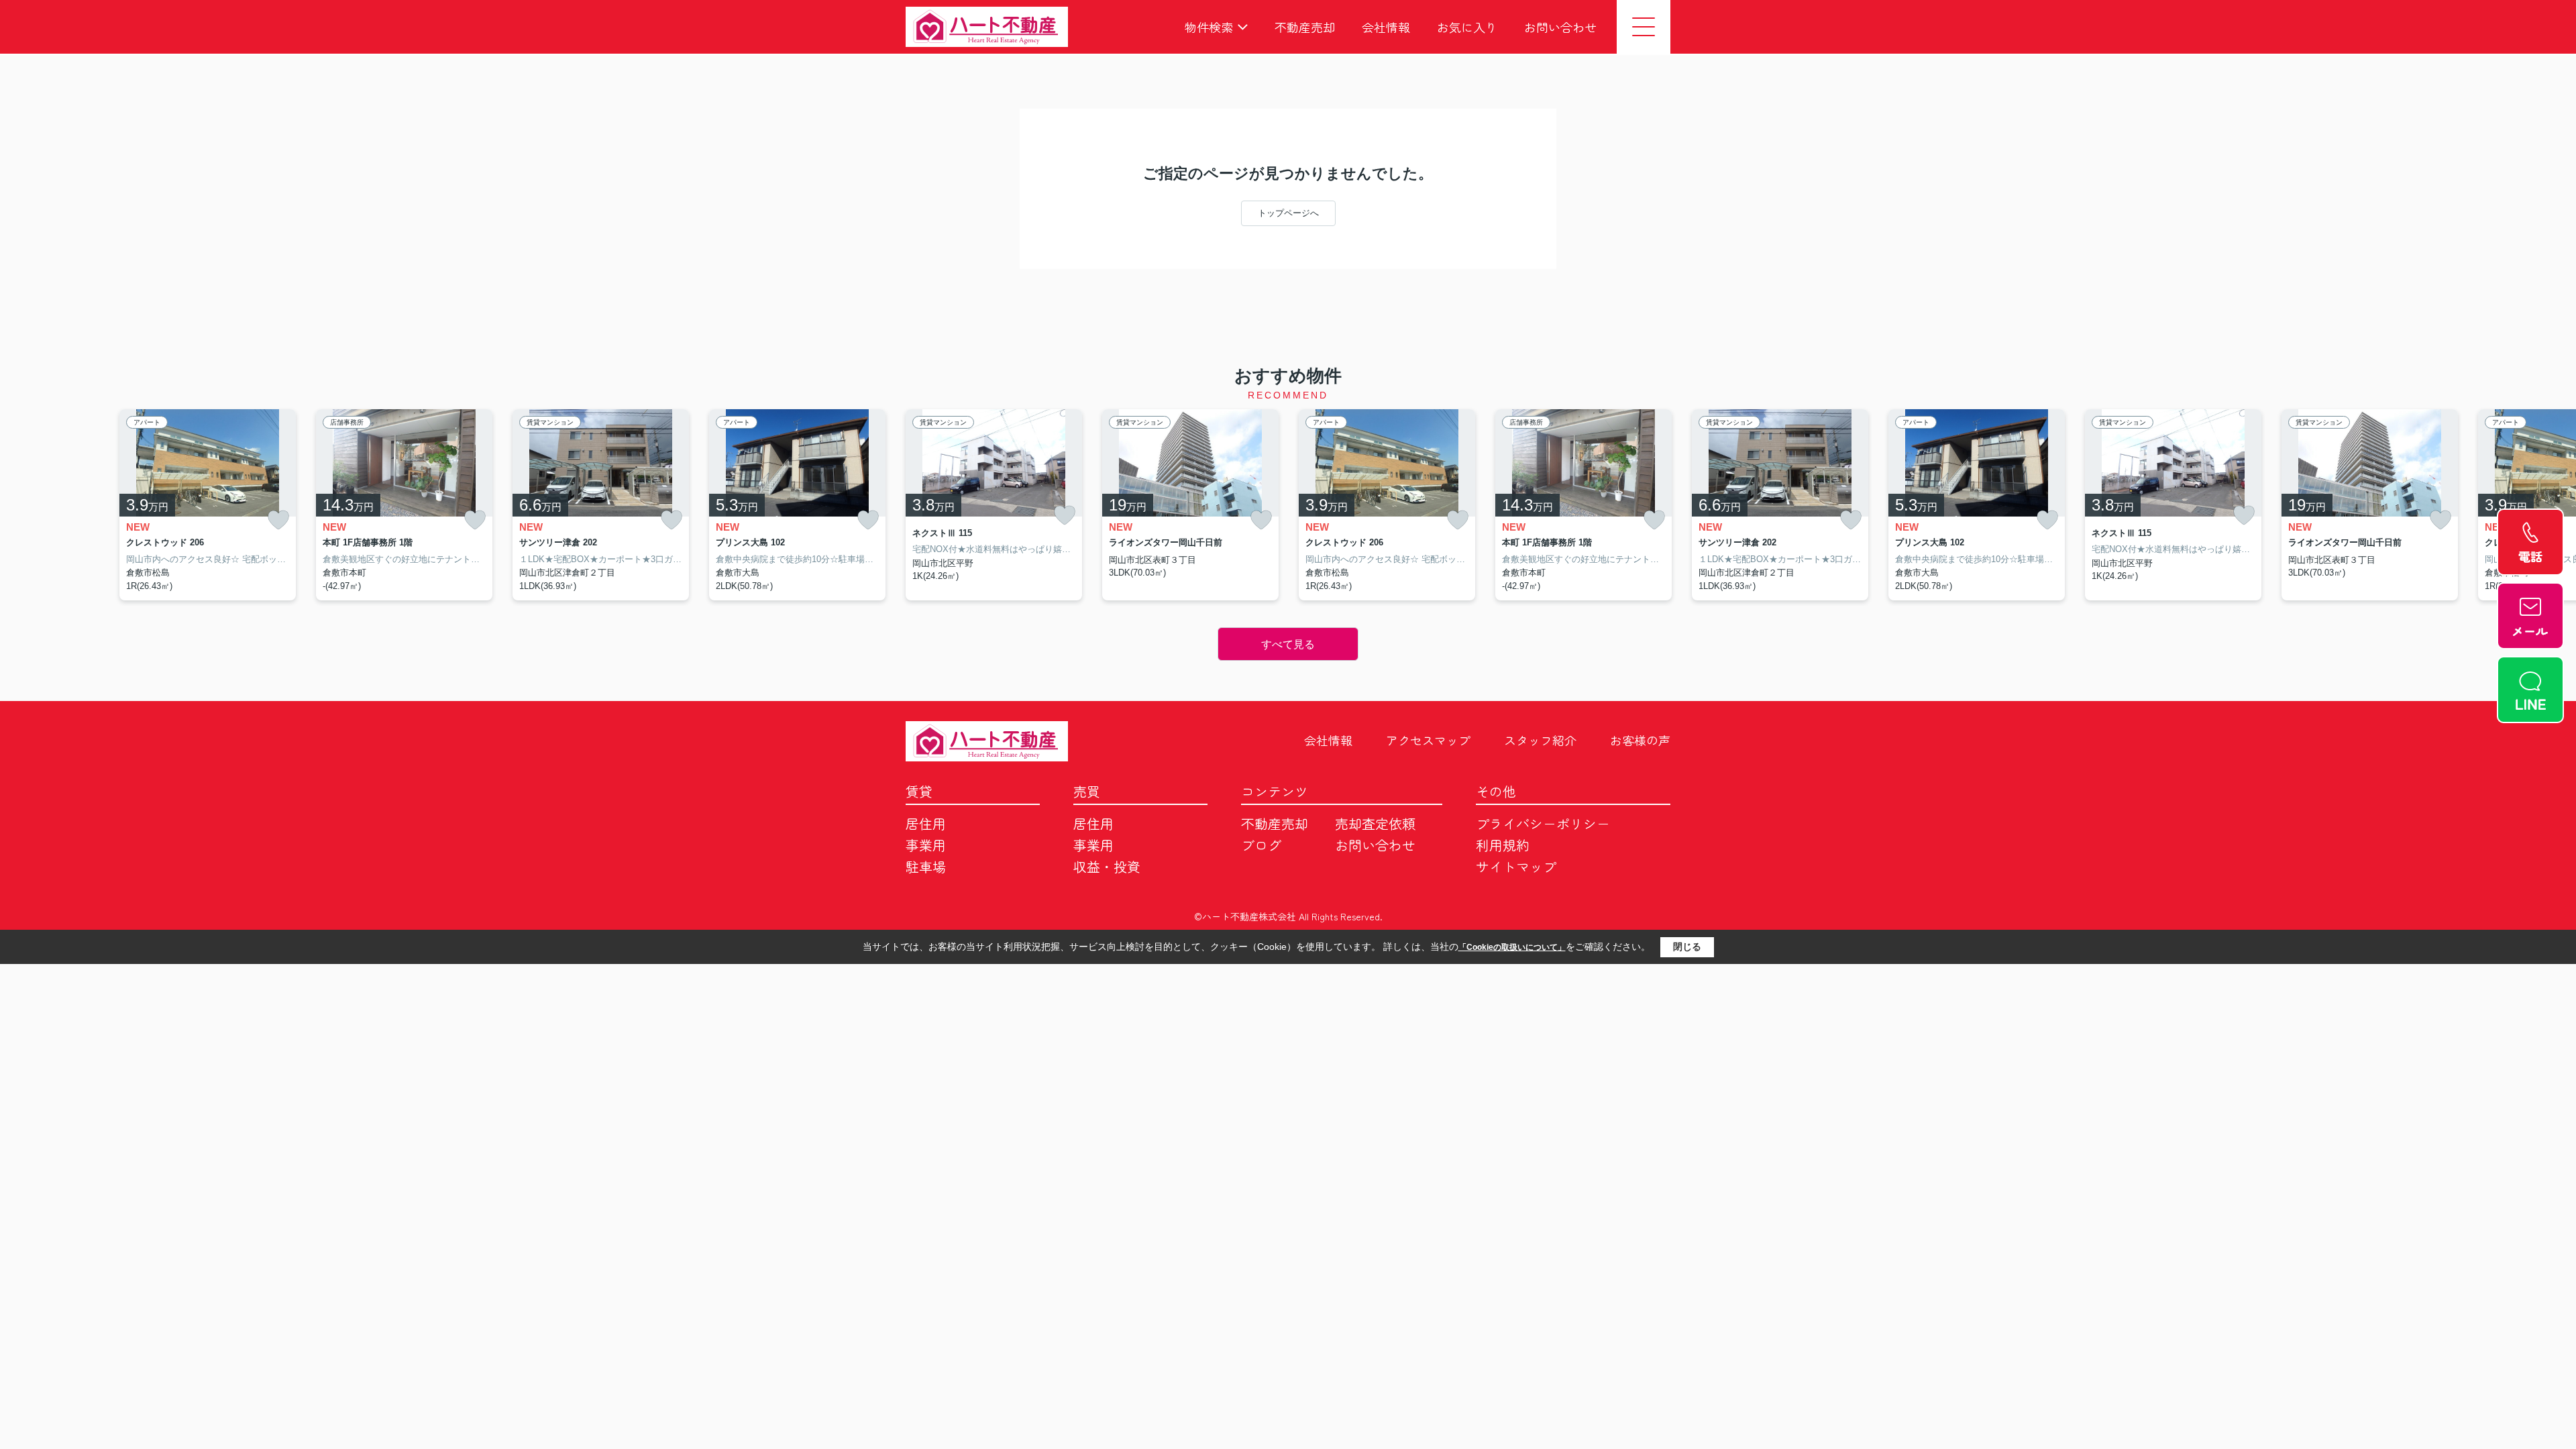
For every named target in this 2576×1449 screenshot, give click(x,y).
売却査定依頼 (1375, 823)
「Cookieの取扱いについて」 (1512, 947)
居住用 (926, 823)
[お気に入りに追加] (278, 520)
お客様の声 (1640, 740)
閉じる (1687, 947)
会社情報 (1386, 27)
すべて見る (1288, 644)
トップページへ (1288, 213)
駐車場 (926, 866)
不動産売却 (1305, 27)
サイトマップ (1516, 866)
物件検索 (1209, 27)
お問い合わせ (1560, 27)
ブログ (1261, 845)
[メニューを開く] (1644, 27)
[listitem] (994, 505)
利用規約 (1503, 845)
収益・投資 (1107, 866)
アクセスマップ (1428, 740)
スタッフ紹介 (1540, 740)
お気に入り (1467, 27)
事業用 (926, 845)
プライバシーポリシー (1543, 823)
